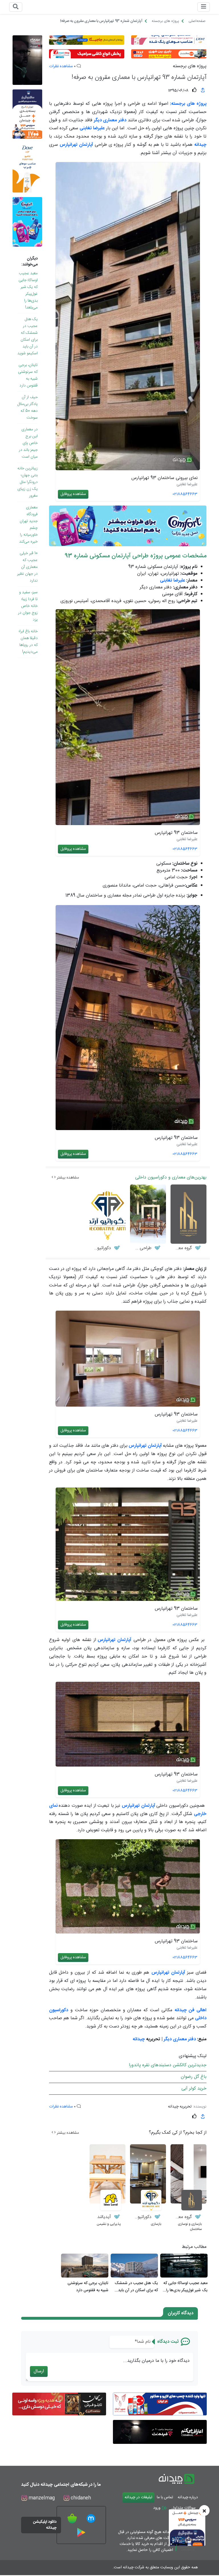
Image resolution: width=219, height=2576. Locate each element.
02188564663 (185, 494)
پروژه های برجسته (190, 66)
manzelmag (41, 2498)
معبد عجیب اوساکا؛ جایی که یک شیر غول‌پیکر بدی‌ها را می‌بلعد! (28, 290)
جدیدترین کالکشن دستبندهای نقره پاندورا (168, 2065)
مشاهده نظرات (61, 66)
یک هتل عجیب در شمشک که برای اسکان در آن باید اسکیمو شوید (28, 336)
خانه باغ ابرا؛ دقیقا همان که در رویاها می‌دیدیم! (28, 642)
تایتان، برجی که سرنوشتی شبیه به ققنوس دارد (28, 375)
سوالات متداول (184, 2508)
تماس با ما (165, 2497)
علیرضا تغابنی (173, 581)
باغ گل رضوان (194, 2077)
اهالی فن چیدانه (190, 2010)
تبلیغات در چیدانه (138, 2497)
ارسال (39, 2371)
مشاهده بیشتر (67, 1178)
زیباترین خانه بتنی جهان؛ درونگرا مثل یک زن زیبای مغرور (28, 482)
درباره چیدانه (188, 2497)
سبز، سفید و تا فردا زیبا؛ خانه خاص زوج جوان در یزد (28, 606)
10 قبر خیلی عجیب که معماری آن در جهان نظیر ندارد (27, 567)
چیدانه (139, 2039)
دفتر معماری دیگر (180, 2039)
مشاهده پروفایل (73, 494)
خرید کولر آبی (194, 2089)
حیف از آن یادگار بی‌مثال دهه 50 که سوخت (28, 408)
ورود (157, 2508)
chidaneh (80, 2498)
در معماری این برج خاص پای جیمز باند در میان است (28, 443)
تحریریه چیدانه (180, 2107)
